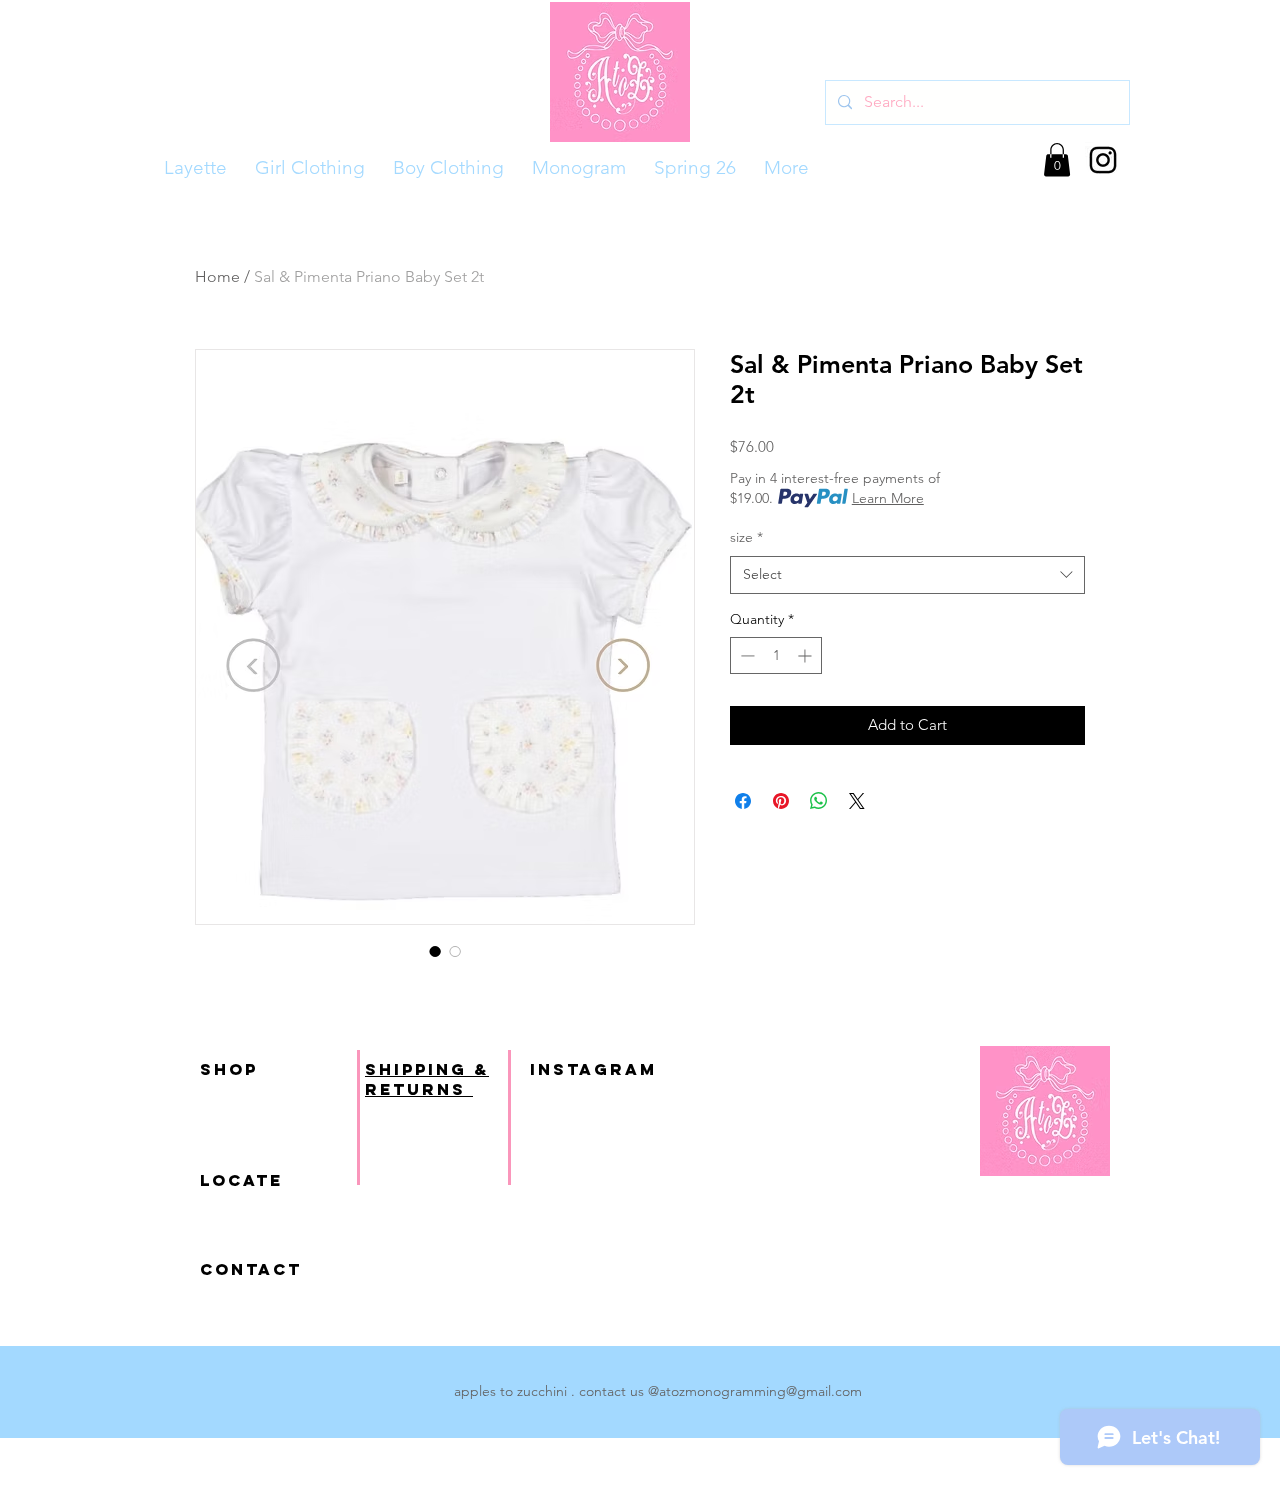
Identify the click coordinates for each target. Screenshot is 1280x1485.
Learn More (888, 498)
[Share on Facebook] (743, 801)
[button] (1057, 159)
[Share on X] (857, 801)
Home (217, 276)
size (746, 537)
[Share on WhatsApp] (819, 801)
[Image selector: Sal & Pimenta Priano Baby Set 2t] (435, 951)
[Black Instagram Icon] (1103, 160)
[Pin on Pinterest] (781, 801)
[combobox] (907, 575)
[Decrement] (745, 655)
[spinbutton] (776, 655)
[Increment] (806, 655)
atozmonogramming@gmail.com (760, 1391)
